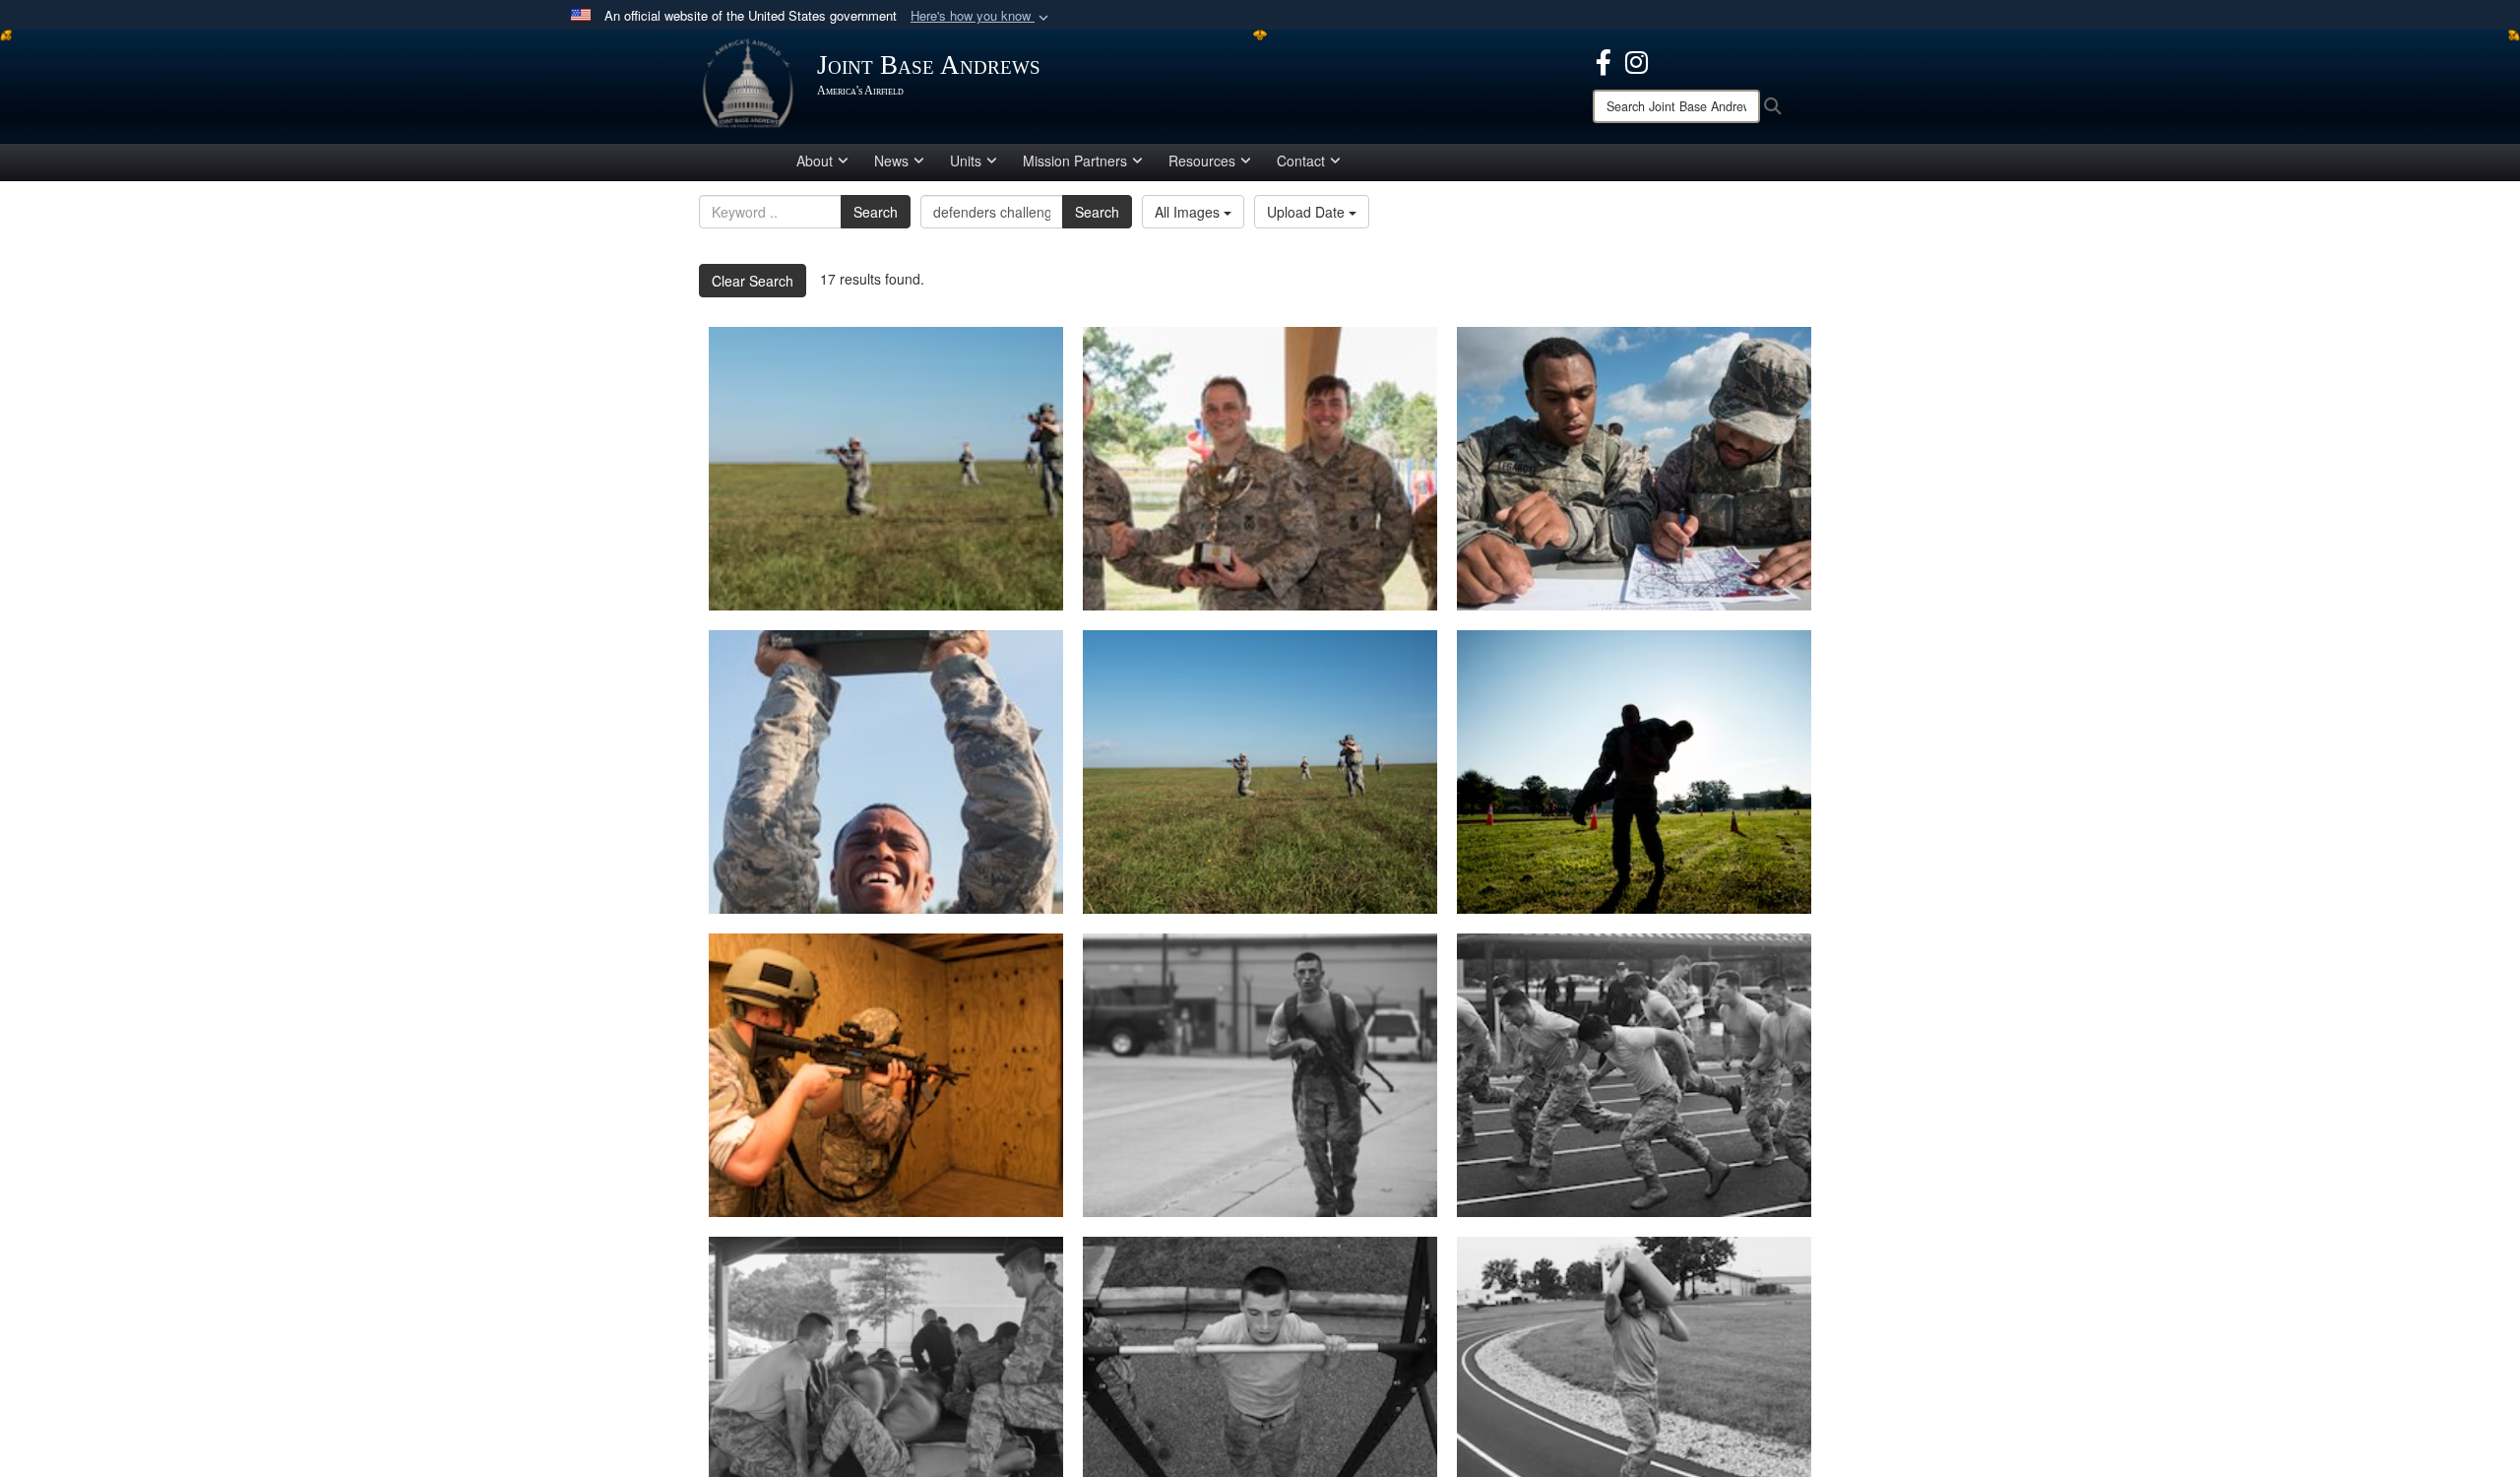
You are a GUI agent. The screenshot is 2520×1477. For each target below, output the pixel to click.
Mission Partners (1075, 161)
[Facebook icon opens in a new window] (1604, 60)
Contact (1301, 161)
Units (966, 161)
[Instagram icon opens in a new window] (1637, 60)
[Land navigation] (1634, 469)
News (891, 161)
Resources (1202, 161)
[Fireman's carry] (1634, 772)
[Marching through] (1260, 1075)
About (815, 161)
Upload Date (1308, 212)
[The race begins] (1634, 1075)
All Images (1189, 212)
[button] (981, 16)
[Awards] (1260, 469)
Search (876, 212)
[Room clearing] (886, 1075)
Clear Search (753, 281)
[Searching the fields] (886, 469)
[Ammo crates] (886, 772)
